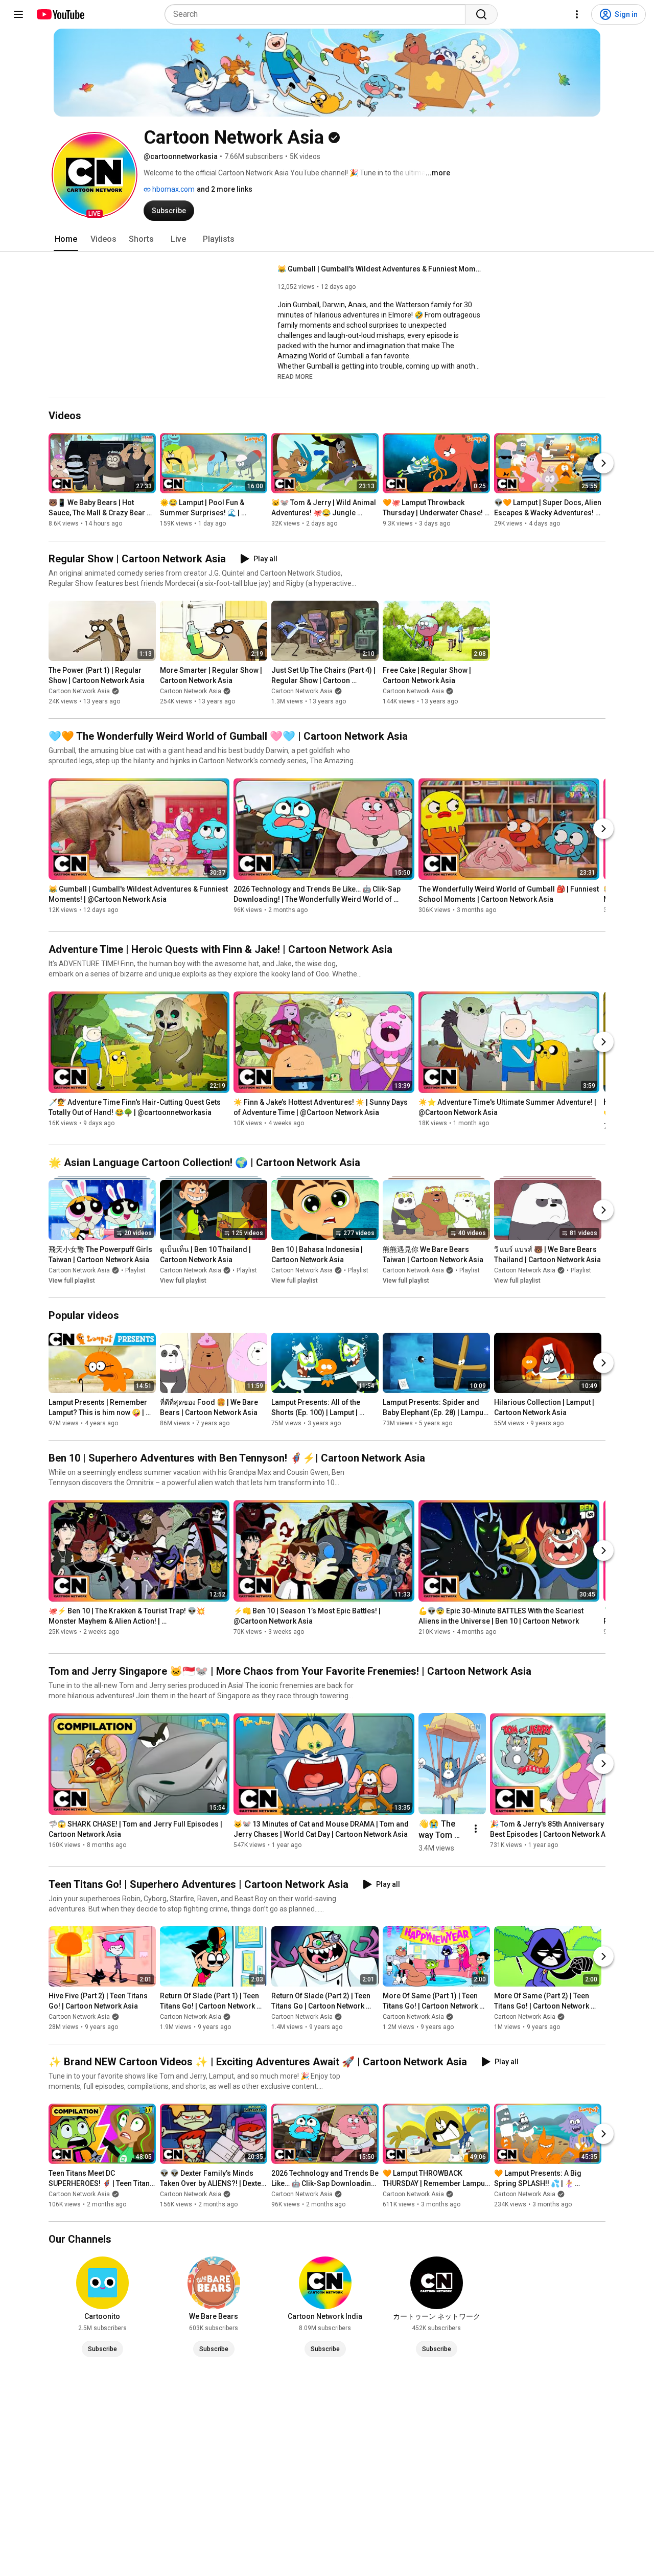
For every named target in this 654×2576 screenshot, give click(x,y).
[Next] (603, 464)
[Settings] (577, 14)
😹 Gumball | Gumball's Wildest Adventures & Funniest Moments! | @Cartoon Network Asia (380, 269)
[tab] (66, 239)
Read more (295, 377)
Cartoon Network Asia (79, 691)
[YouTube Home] (60, 14)
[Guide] (18, 14)
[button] (95, 175)
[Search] (481, 14)
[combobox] (318, 14)
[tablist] (327, 239)
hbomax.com (173, 189)
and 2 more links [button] (225, 189)
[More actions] (476, 1829)
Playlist (135, 1270)
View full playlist (72, 1281)
